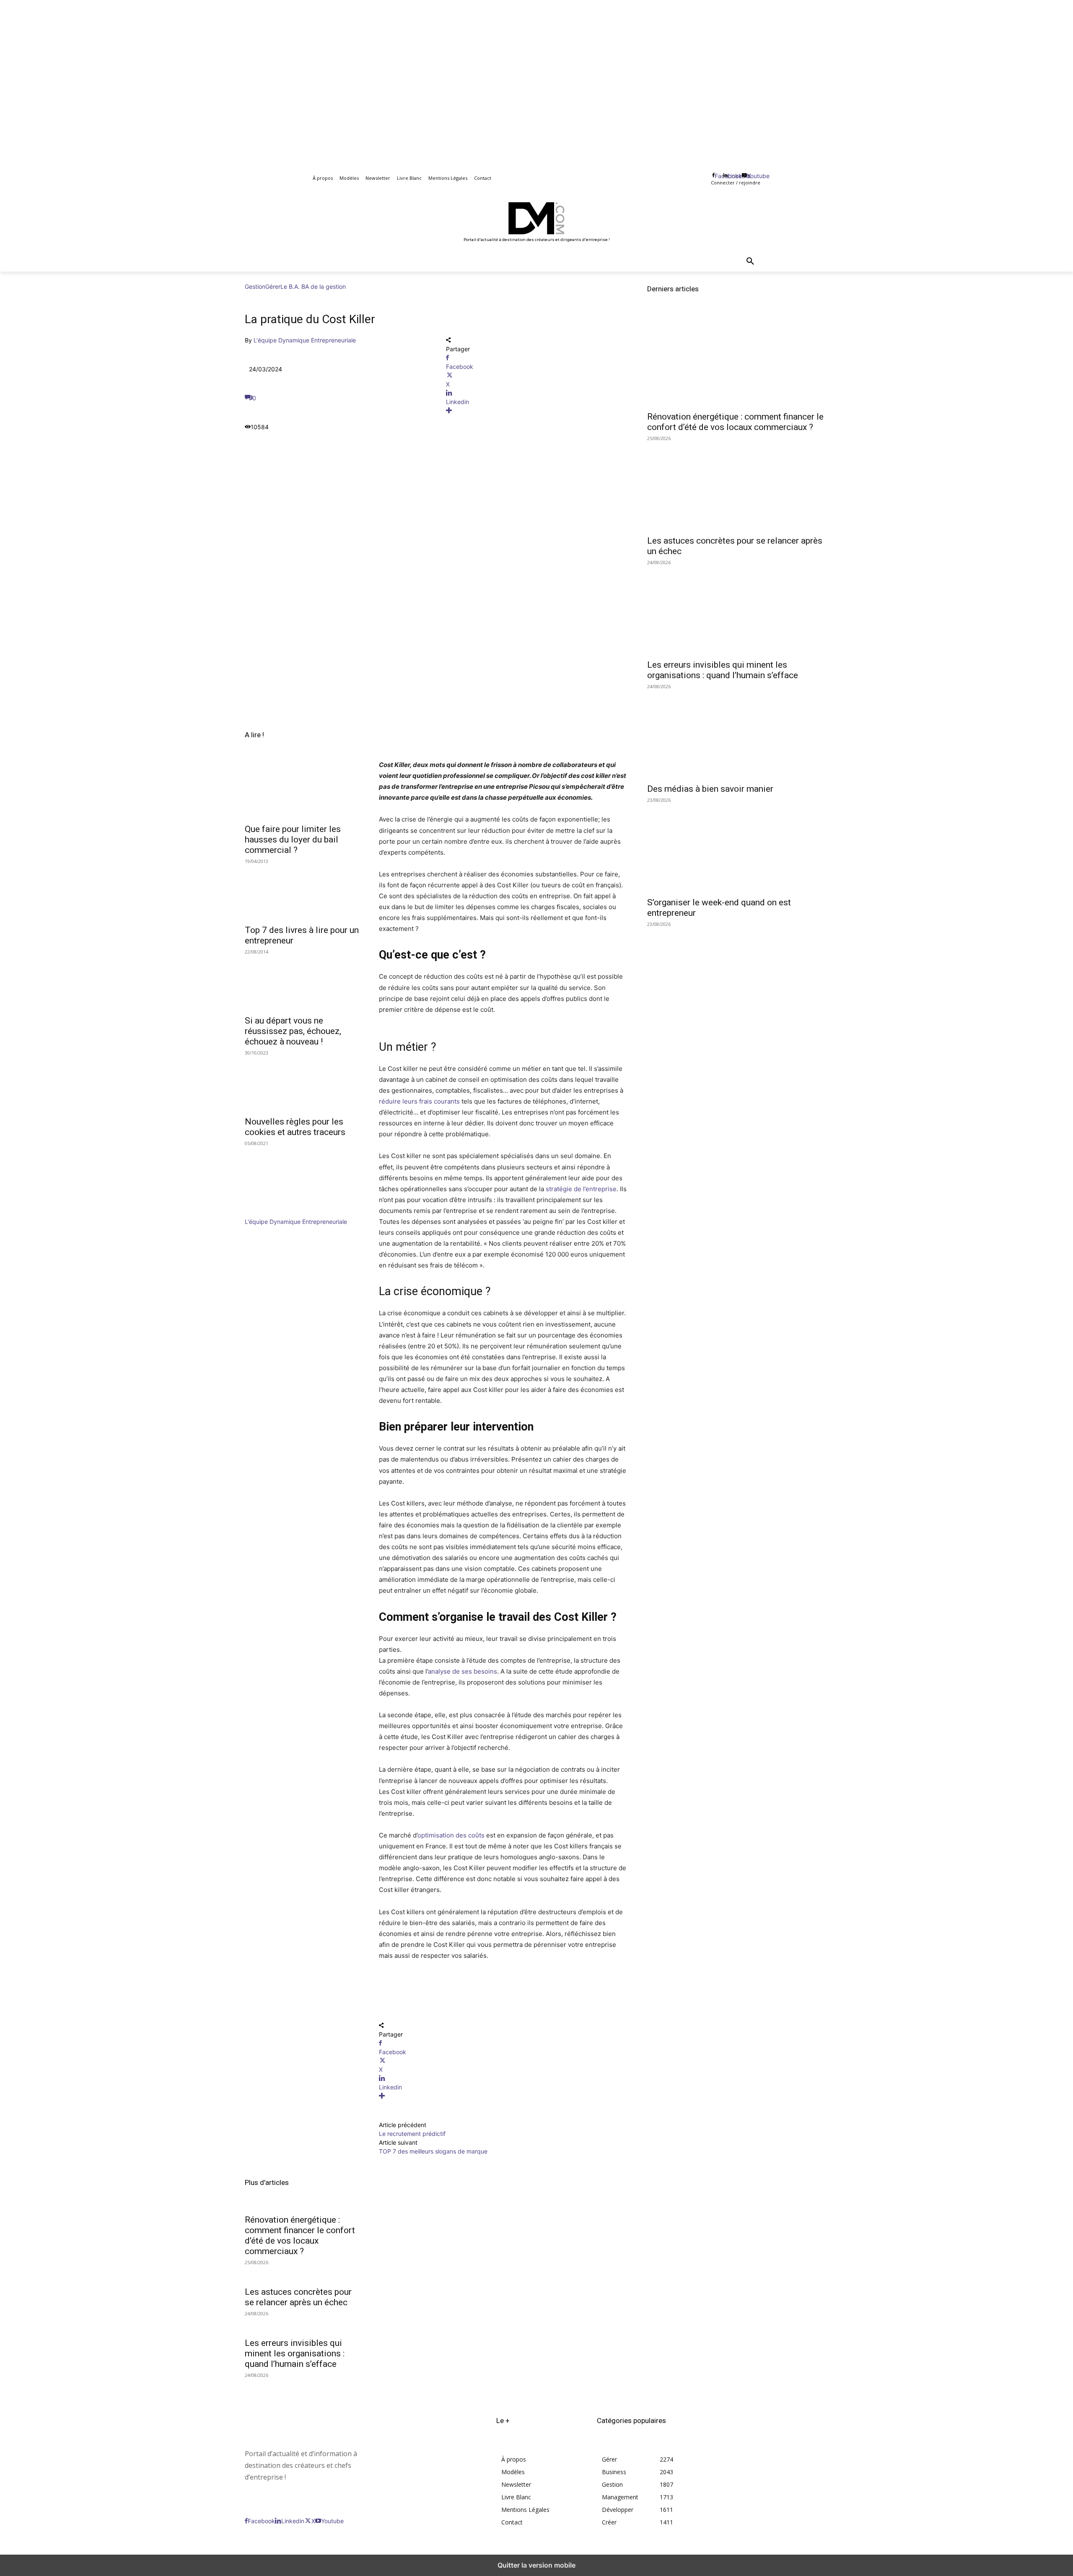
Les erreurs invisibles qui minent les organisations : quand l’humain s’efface (295, 2353)
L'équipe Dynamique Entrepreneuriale (305, 340)
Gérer (273, 286)
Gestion (255, 286)
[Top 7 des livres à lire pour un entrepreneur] (302, 891)
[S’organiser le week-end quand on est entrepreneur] (738, 847)
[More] (536, 411)
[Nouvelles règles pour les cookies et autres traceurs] (302, 1083)
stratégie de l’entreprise (581, 1189)
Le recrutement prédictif (412, 2134)
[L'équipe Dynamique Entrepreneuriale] (270, 1213)
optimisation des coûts (451, 1835)
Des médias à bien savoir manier (710, 789)
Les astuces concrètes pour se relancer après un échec (298, 2297)
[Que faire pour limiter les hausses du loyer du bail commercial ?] (302, 790)
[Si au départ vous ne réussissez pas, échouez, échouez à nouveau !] (302, 982)
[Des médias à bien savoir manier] (738, 733)
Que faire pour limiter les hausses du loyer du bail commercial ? (293, 840)
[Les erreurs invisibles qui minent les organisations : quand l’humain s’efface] (738, 609)
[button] (750, 262)
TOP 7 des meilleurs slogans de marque (433, 2151)
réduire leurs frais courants (419, 1101)
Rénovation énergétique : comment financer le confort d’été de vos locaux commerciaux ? (300, 2235)
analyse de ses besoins (463, 1671)
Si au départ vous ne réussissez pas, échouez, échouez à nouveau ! (293, 1031)
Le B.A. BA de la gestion (313, 286)
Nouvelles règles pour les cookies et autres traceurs (295, 1127)
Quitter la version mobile (536, 2565)
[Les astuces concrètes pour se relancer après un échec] (738, 485)
